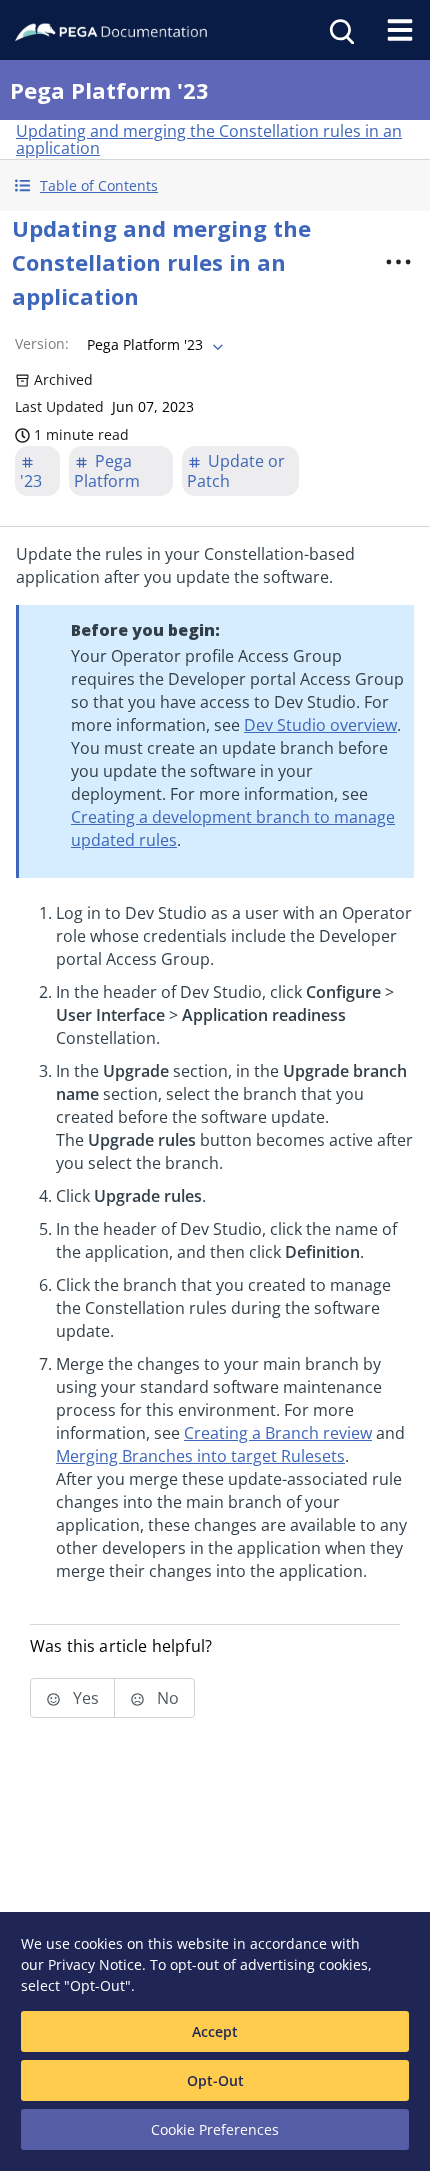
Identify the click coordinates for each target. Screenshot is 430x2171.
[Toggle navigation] (400, 30)
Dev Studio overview (320, 725)
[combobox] (153, 345)
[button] (215, 185)
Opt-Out (215, 2080)
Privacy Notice (95, 1964)
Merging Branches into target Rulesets (200, 1456)
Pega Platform (107, 471)
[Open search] (340, 30)
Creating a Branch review (278, 1433)
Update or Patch (236, 471)
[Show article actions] (399, 262)
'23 (31, 481)
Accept (215, 2031)
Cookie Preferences (215, 2129)
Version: (42, 343)
